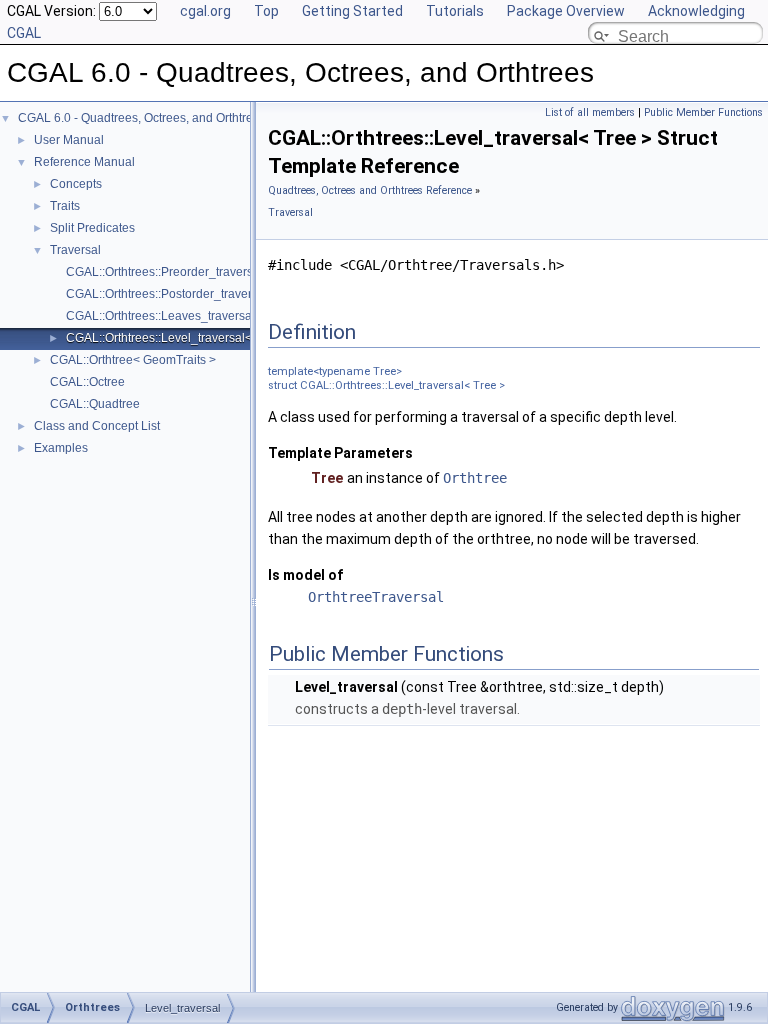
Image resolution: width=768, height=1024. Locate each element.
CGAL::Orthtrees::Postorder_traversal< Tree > (189, 294)
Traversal (75, 250)
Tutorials (455, 11)
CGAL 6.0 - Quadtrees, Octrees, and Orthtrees (142, 118)
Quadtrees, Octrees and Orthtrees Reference (370, 190)
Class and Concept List (97, 426)
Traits (65, 206)
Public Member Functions (703, 112)
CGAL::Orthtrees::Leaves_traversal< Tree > (183, 316)
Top (266, 11)
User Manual (69, 140)
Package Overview (566, 11)
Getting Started (352, 11)
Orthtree (475, 478)
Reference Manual (84, 162)
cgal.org (205, 11)
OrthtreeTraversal (376, 597)
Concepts (76, 184)
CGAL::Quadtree (95, 404)
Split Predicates (92, 228)
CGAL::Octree (87, 382)
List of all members (590, 112)
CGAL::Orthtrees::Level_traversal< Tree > (178, 338)
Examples (61, 448)
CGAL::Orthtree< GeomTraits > (133, 360)
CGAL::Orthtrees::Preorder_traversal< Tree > (187, 272)
